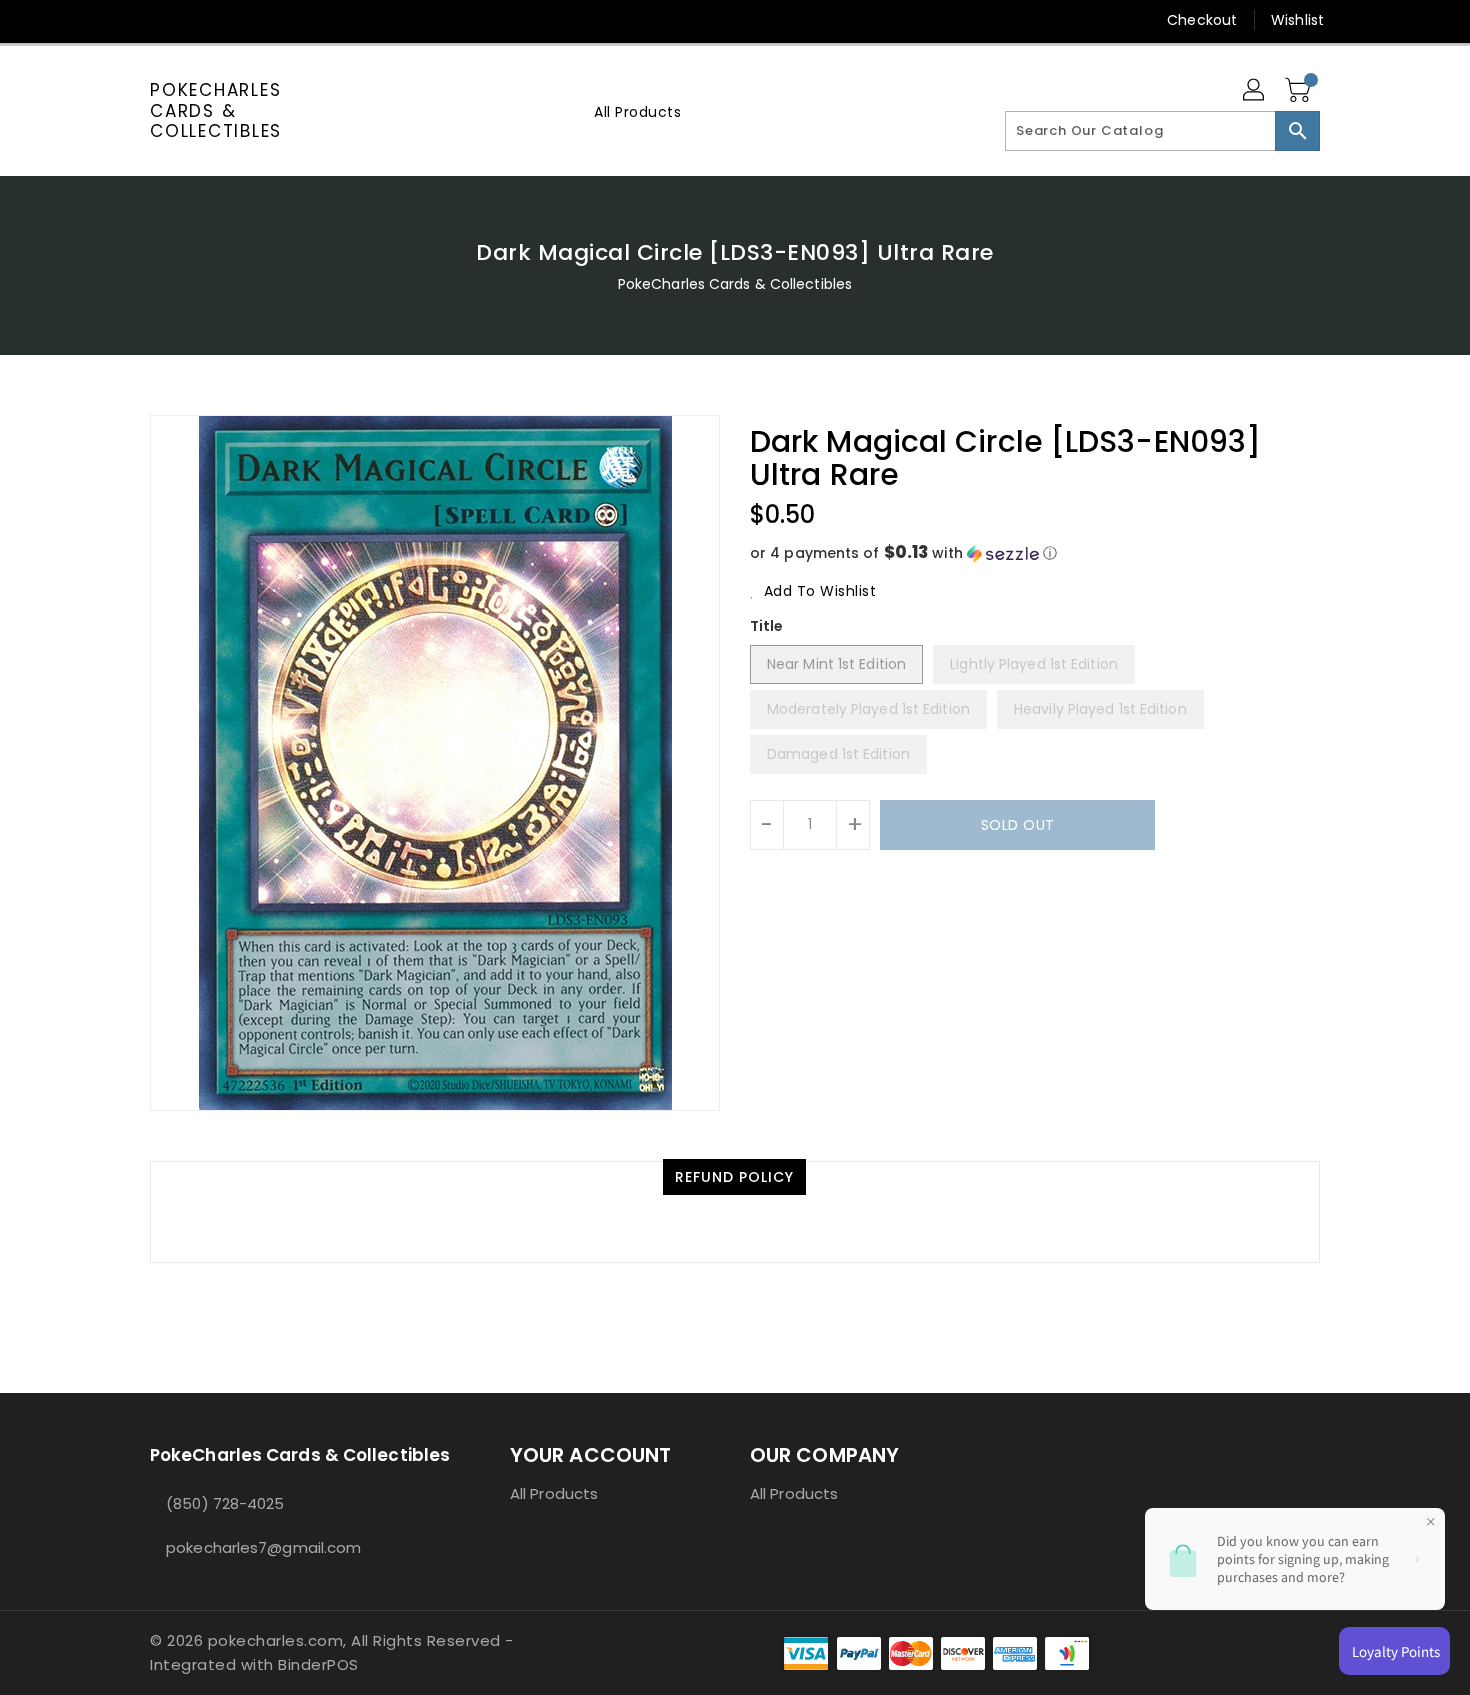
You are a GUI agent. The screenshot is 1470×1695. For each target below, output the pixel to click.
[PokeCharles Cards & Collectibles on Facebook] (122, 20)
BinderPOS (318, 1664)
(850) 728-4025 (225, 1503)
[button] (1035, 553)
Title (767, 626)
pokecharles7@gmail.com (263, 1547)
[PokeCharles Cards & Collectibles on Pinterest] (198, 20)
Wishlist (1297, 20)
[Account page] (1255, 91)
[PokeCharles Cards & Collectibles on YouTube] (313, 20)
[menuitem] (637, 111)
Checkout (1202, 20)
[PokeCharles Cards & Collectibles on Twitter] (160, 20)
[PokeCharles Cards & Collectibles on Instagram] (236, 20)
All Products (554, 1493)
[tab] (734, 1177)
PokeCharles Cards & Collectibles (216, 110)
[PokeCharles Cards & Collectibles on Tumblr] (274, 20)
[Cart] (1300, 91)
